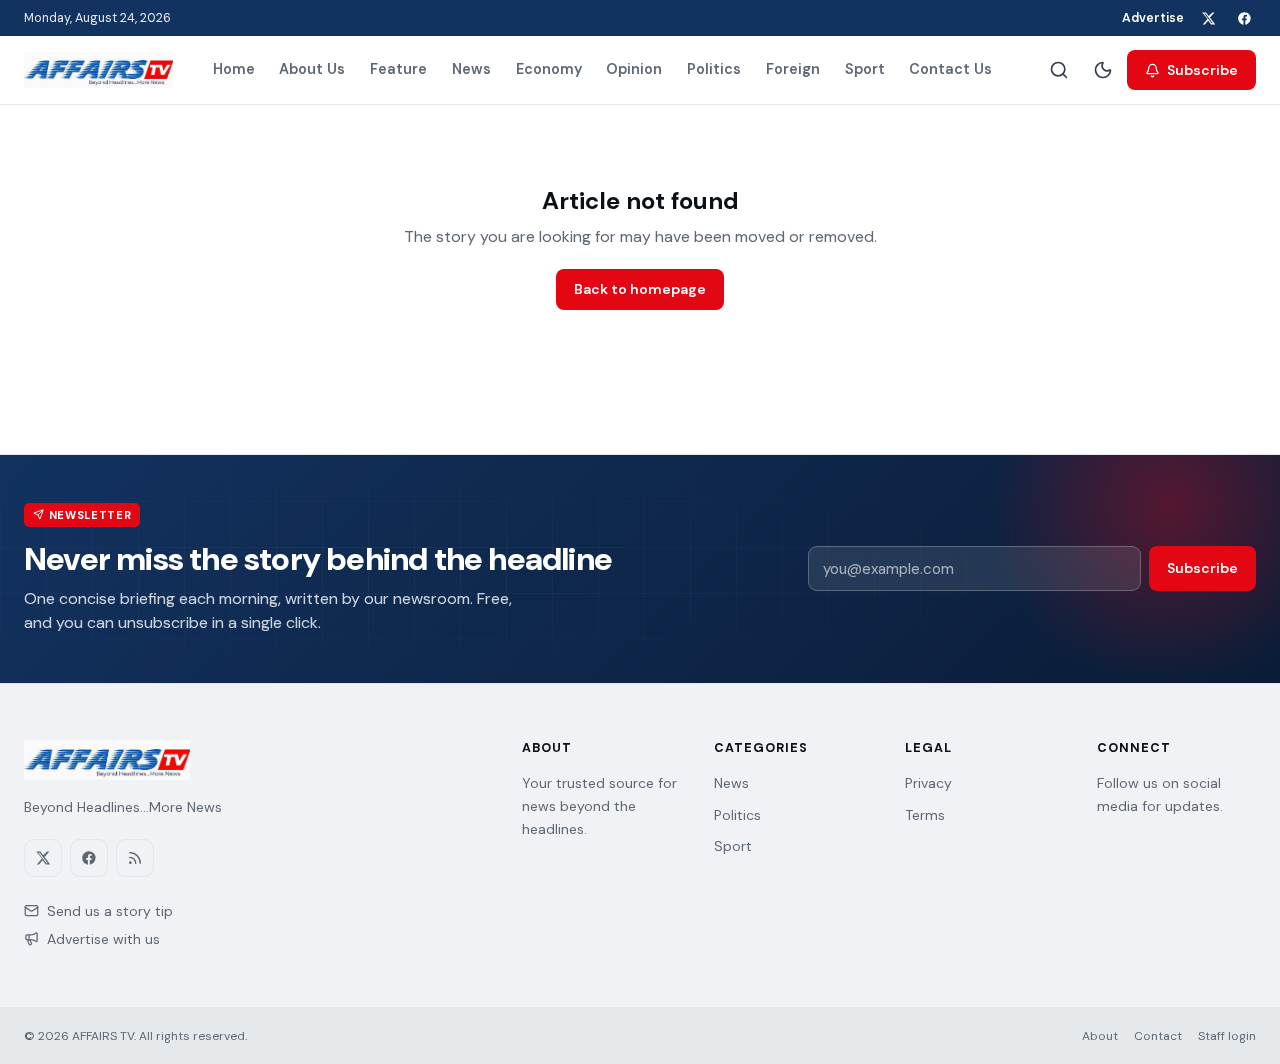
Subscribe (1202, 70)
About (1100, 1036)
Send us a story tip (110, 911)
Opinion (634, 69)
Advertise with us (103, 939)
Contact (1158, 1036)
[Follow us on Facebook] (1244, 18)
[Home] (98, 70)
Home (234, 69)
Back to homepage (640, 289)
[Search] (1059, 70)
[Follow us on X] (1208, 18)
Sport (865, 69)
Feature (398, 69)
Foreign (793, 69)
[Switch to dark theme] (1103, 70)
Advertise (1153, 18)
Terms (925, 815)
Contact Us (950, 69)
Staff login (1227, 1036)
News (471, 69)
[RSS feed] (135, 858)
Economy (549, 69)
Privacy (928, 783)
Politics (714, 69)
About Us (312, 69)
